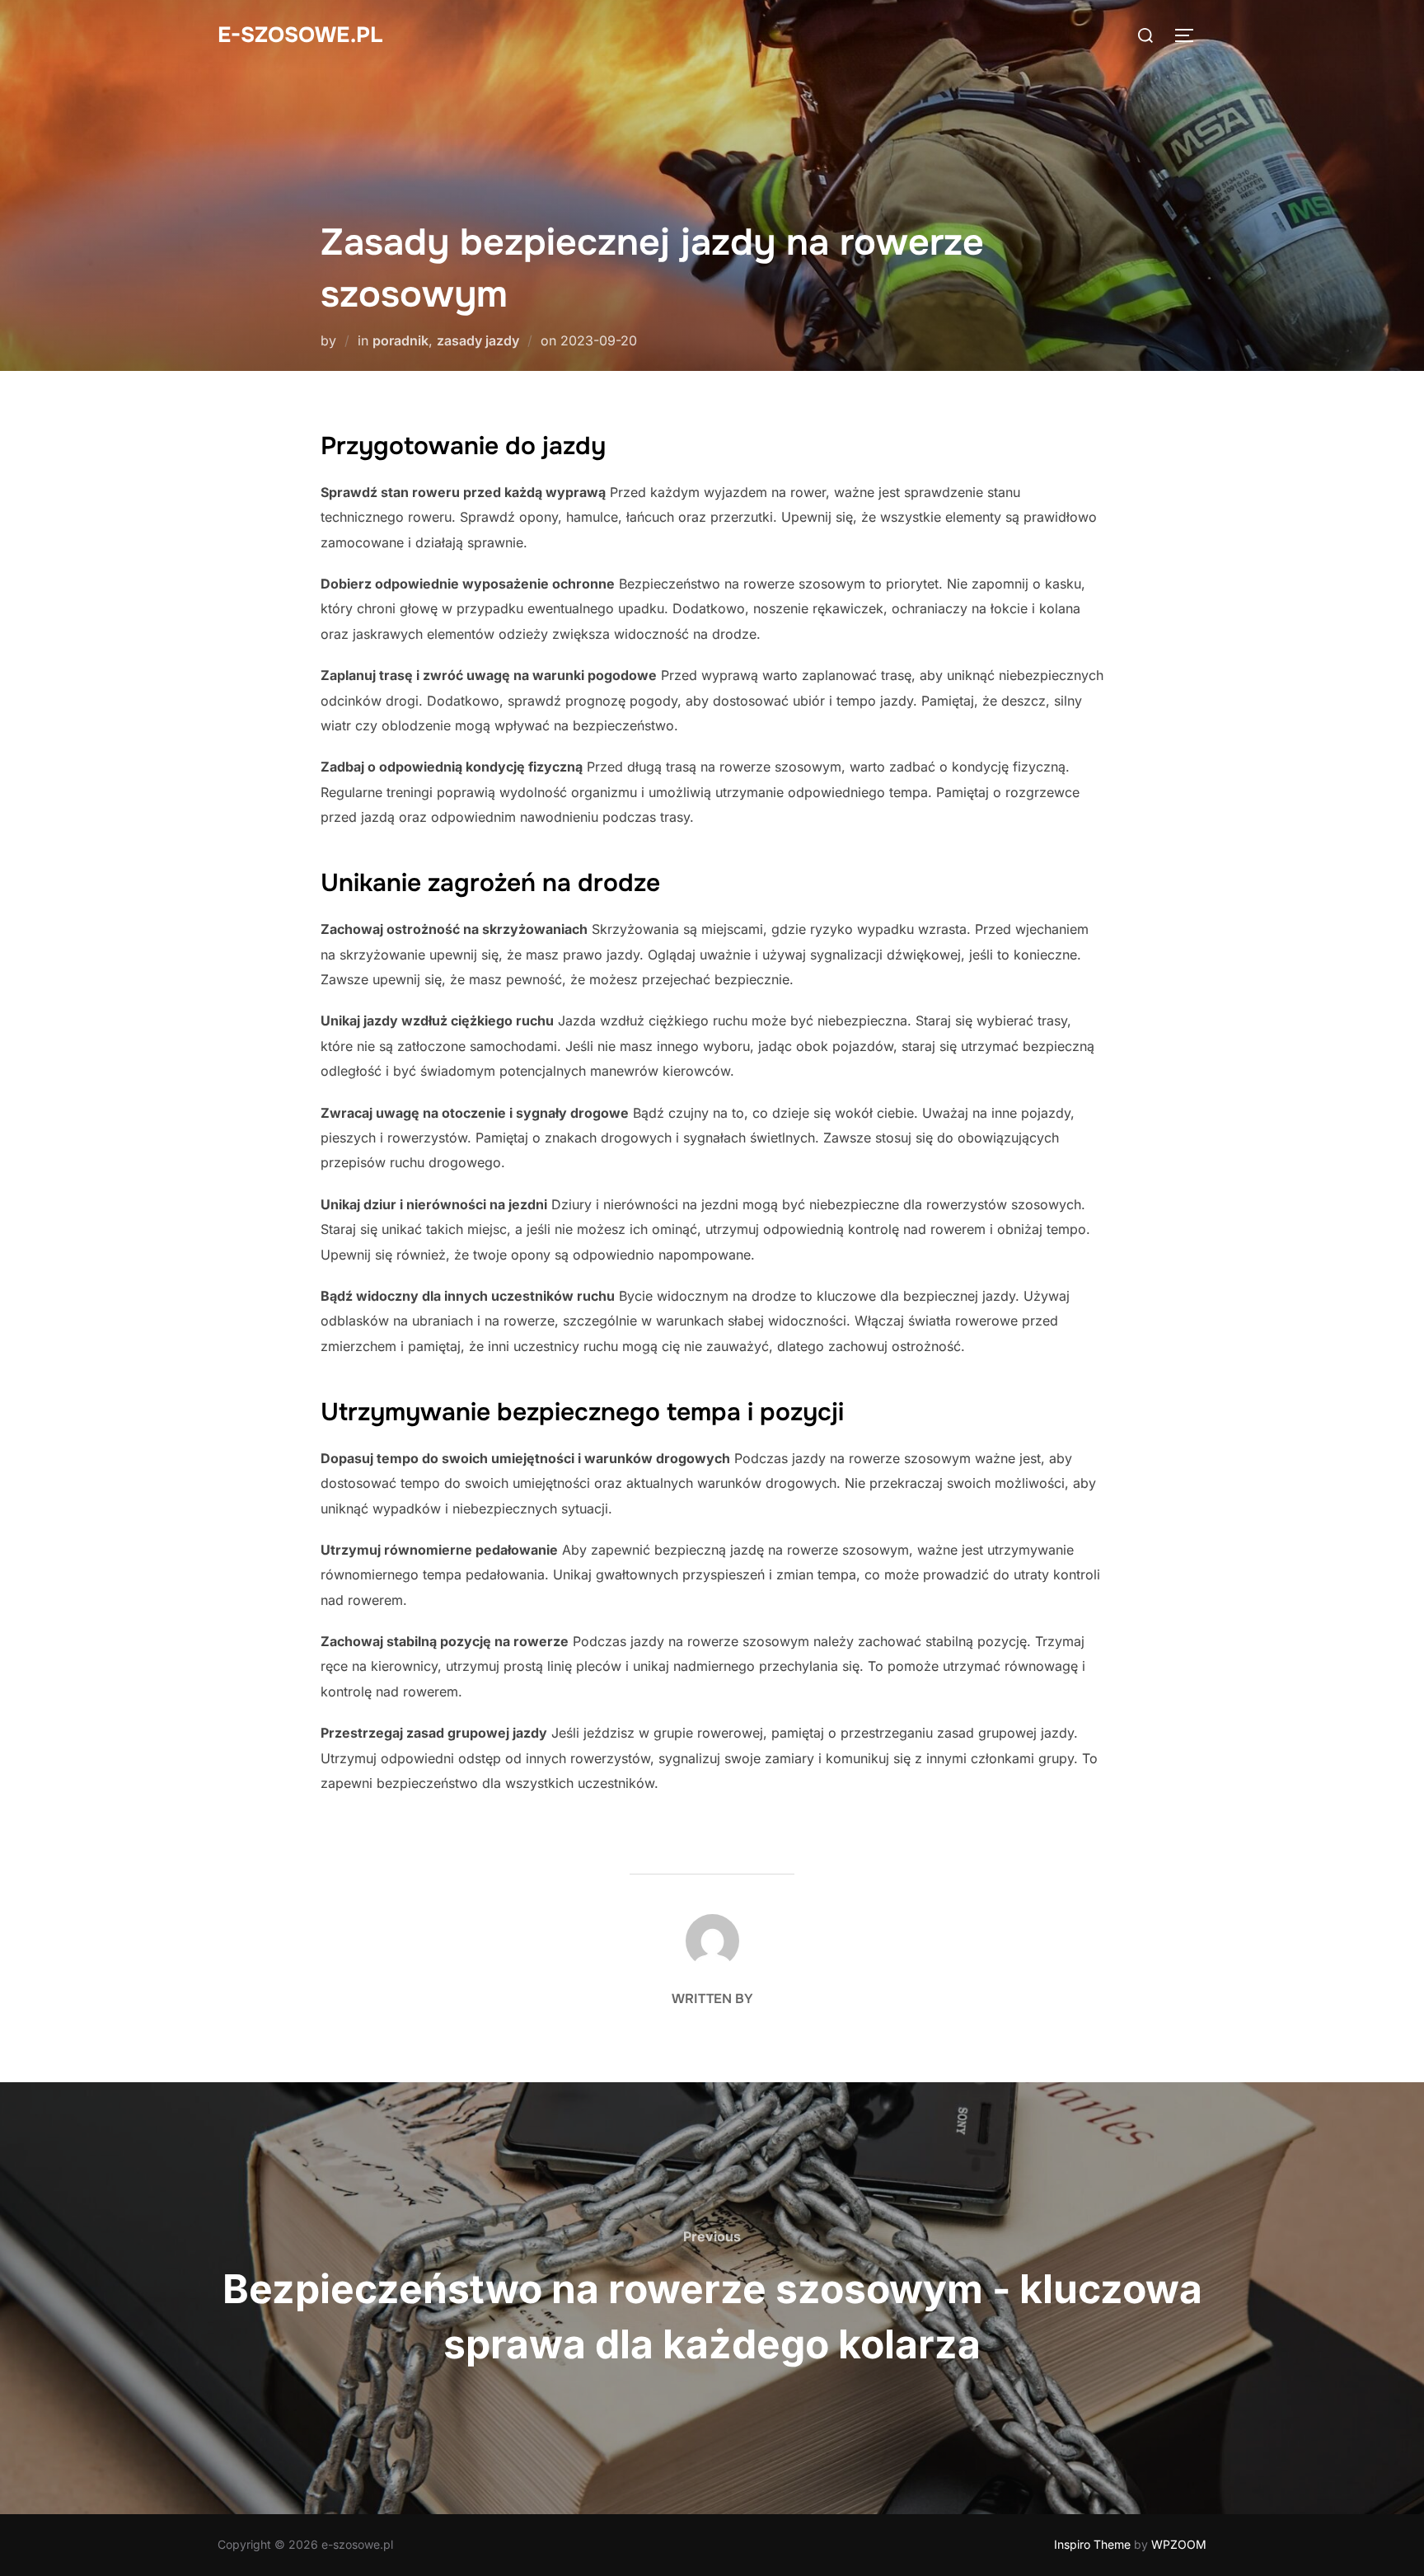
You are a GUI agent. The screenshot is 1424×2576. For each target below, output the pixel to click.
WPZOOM (1179, 2544)
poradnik (400, 340)
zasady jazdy (478, 340)
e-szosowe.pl (300, 35)
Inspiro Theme (1092, 2544)
